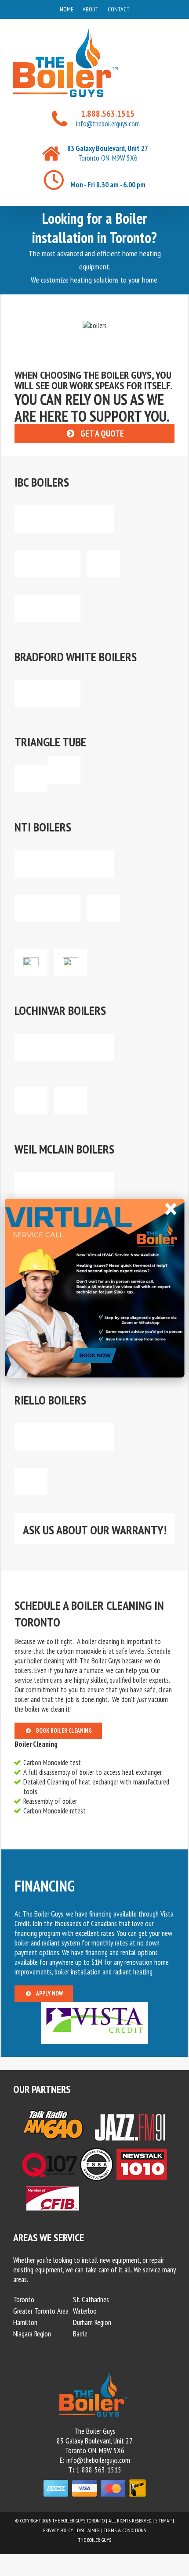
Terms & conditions (125, 2530)
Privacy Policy (58, 2530)
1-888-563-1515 (99, 2470)
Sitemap (163, 2520)
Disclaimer (88, 2530)
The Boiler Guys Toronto (78, 2520)
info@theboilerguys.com (108, 124)
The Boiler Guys (95, 2540)
